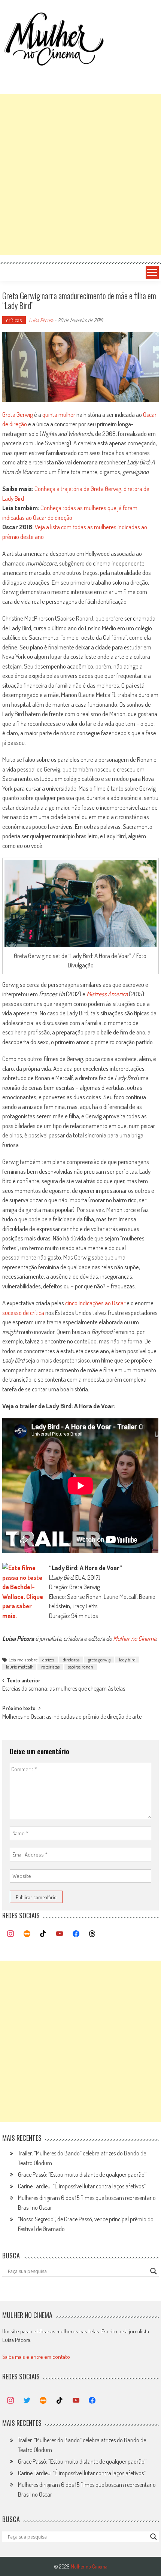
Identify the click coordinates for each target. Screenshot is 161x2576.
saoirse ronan (81, 1667)
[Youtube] (60, 1934)
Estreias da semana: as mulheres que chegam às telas (64, 1689)
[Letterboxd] (27, 1934)
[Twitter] (27, 2401)
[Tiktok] (43, 1934)
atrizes (48, 1660)
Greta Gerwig (18, 414)
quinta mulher (59, 414)
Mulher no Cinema (135, 1638)
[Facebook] (76, 1934)
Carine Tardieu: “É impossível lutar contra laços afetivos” (82, 2186)
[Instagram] (10, 1934)
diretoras (71, 1660)
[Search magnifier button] (154, 2271)
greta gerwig (99, 1660)
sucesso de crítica (23, 1313)
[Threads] (92, 1934)
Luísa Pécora (41, 320)
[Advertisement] (80, 175)
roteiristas (50, 1667)
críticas (14, 320)
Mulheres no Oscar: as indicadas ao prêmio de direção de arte (72, 1717)
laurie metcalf (19, 1667)
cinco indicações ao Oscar (95, 1303)
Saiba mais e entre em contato (36, 2357)
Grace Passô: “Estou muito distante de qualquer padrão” (82, 2175)
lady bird (127, 1660)
